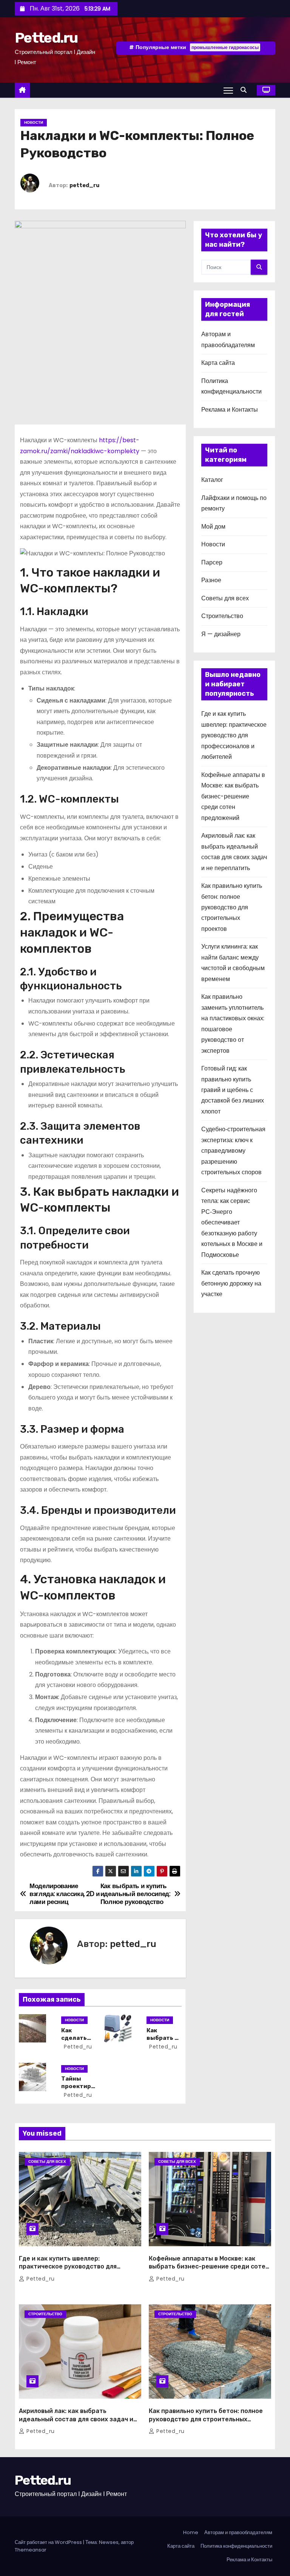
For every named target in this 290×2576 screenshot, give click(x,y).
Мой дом (213, 527)
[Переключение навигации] (228, 90)
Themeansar (31, 2550)
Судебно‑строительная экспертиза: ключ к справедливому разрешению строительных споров (233, 1151)
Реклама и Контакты (230, 410)
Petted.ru (46, 38)
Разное (211, 580)
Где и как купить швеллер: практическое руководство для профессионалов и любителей (234, 735)
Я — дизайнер (221, 634)
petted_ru (84, 185)
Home (191, 2532)
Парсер (212, 562)
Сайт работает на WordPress (49, 2542)
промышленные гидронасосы (225, 47)
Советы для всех (225, 598)
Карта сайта (218, 363)
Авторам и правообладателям (238, 2532)
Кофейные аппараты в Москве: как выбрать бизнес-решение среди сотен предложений (233, 796)
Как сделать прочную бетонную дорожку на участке (231, 1283)
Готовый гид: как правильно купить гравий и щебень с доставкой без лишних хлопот (233, 1090)
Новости (34, 122)
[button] (245, 90)
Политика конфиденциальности (236, 2546)
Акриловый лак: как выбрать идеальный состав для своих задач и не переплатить (76, 2419)
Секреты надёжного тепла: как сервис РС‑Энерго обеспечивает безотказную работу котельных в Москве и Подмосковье (232, 1223)
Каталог (212, 480)
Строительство (222, 616)
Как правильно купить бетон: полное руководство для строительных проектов (232, 907)
